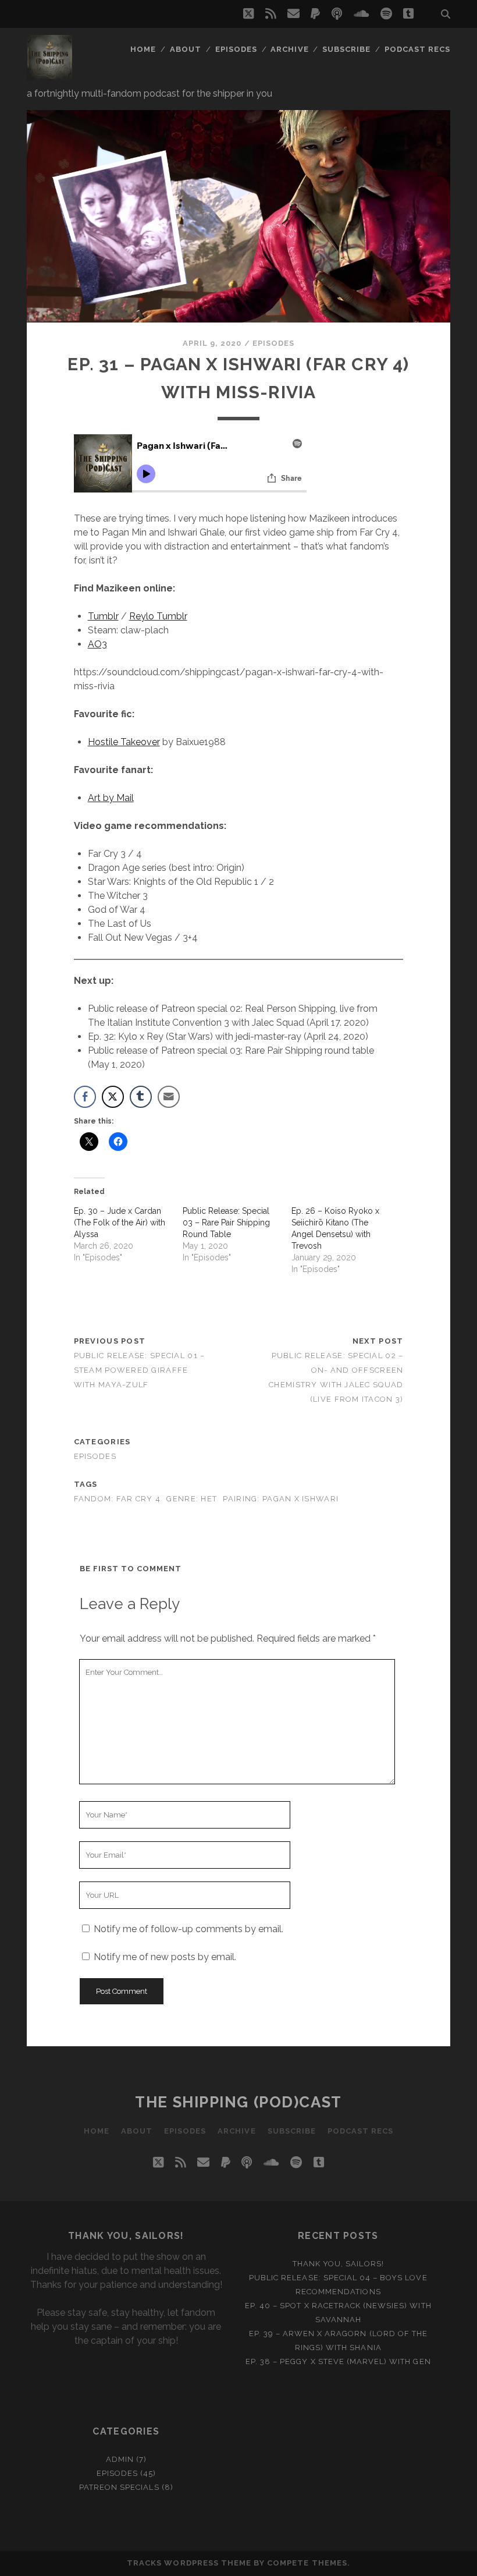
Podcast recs (418, 49)
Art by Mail (111, 798)
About (186, 49)
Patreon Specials (119, 2487)
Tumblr (103, 616)
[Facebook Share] (85, 1097)
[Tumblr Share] (141, 1097)
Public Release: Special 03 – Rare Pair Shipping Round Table (226, 1223)
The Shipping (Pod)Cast (238, 2102)
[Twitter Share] (113, 1097)
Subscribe (346, 49)
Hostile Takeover (124, 742)
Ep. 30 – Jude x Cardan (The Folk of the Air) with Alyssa (120, 1223)
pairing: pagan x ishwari (281, 1499)
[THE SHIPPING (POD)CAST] (49, 75)
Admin (120, 2459)
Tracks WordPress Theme (189, 2563)
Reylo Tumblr (158, 616)
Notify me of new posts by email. (165, 1957)
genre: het (192, 1499)
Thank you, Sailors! (338, 2264)
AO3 (97, 644)
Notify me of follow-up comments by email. (188, 1929)
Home (143, 49)
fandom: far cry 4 (118, 1499)
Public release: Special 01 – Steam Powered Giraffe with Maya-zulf (140, 1370)
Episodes (236, 49)
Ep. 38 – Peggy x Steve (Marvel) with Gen (338, 2361)
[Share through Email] (169, 1097)
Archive (289, 49)
